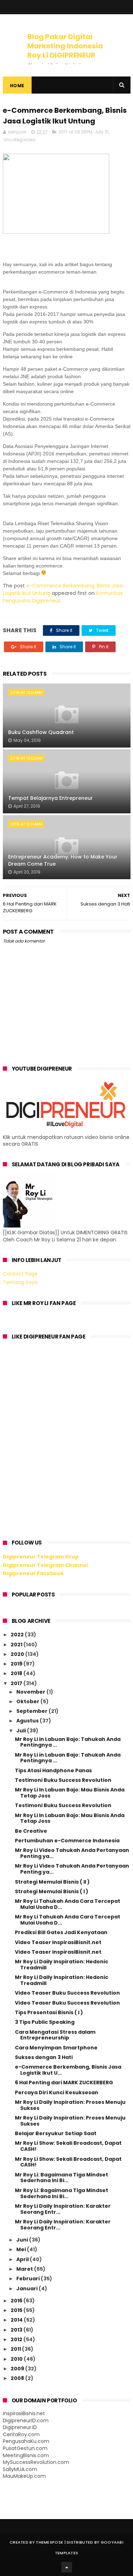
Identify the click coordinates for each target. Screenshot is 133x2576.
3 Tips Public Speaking (45, 2022)
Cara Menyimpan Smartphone (56, 2048)
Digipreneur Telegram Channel (45, 1565)
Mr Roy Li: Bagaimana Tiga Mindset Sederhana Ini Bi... (62, 2178)
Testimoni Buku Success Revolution (63, 1780)
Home (17, 86)
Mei (22, 2249)
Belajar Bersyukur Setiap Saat (56, 2133)
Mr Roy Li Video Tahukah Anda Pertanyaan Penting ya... (72, 1853)
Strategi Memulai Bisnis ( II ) (52, 1882)
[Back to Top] (67, 2567)
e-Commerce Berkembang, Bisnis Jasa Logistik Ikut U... (68, 2070)
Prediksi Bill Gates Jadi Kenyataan (61, 1932)
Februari (29, 2279)
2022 (18, 1635)
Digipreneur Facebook (33, 1573)
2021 (17, 1645)
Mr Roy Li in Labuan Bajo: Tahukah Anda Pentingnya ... (68, 1742)
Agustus (28, 1721)
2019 (17, 1664)
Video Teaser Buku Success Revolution (67, 1993)
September (32, 1711)
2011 (16, 2349)
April (23, 2259)
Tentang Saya (20, 1282)
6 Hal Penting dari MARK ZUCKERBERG (64, 2083)
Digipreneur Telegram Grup (41, 1557)
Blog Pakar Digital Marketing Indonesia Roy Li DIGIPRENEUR (65, 46)
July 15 (102, 132)
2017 (17, 1683)
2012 (17, 2339)
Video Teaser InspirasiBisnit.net (58, 1942)
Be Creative (31, 1831)
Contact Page (20, 1274)
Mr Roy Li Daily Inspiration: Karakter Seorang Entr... (63, 2209)
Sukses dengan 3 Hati (44, 2057)
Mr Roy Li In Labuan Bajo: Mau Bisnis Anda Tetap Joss (70, 1793)
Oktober (28, 1701)
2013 (17, 2330)
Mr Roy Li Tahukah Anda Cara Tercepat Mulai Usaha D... (68, 1904)
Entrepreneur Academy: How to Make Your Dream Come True (63, 860)
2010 (17, 2359)
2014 (17, 2320)
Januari (27, 2289)
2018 (17, 1673)
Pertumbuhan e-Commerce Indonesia (67, 1841)
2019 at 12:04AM (26, 692)
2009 (18, 2369)
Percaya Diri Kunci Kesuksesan (57, 2092)
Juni (23, 2240)
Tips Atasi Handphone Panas (53, 1770)
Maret (25, 2269)
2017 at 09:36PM (75, 132)
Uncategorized (20, 140)
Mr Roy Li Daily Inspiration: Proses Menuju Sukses (70, 2105)
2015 (17, 2310)
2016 (17, 2301)
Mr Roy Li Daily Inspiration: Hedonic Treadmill (62, 1965)
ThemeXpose (49, 2542)
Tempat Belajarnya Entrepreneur (51, 798)
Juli (22, 1731)
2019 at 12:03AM (26, 758)
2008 (18, 2378)
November (31, 1692)
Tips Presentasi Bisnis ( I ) (49, 2012)
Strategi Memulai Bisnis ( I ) (52, 1891)
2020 (18, 1654)
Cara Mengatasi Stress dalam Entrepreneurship (55, 2035)
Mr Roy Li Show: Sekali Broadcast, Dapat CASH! (68, 2146)
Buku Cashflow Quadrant (41, 732)
